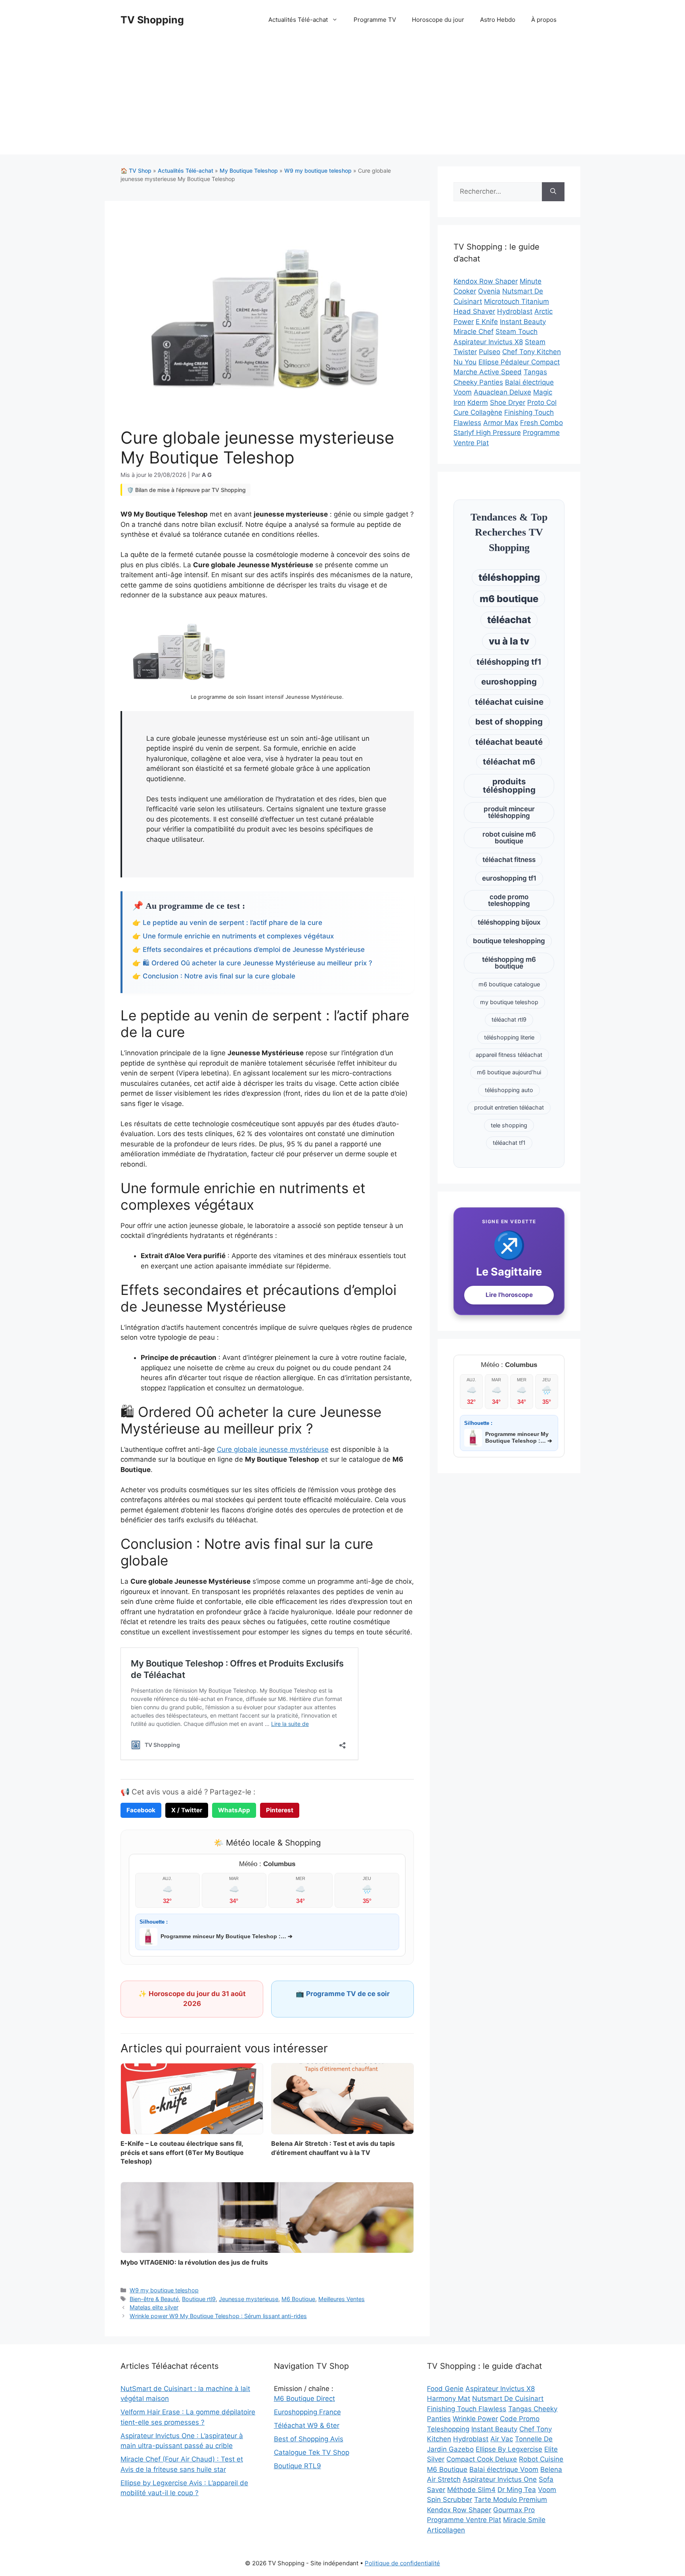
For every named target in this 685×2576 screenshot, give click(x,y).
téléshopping (509, 577)
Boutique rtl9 (199, 2299)
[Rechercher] (553, 192)
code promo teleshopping (509, 900)
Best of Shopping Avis (309, 2439)
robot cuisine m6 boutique (509, 838)
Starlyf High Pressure (487, 433)
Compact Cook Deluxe (482, 2459)
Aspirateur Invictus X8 (488, 342)
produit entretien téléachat (509, 1107)
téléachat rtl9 (509, 1019)
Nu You (465, 362)
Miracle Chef (474, 332)
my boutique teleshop (509, 1002)
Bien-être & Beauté (154, 2299)
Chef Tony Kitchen (532, 352)
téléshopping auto (509, 1090)
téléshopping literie (509, 1037)
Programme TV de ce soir (348, 1994)
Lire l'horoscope (509, 1295)
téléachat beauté (509, 742)
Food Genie (445, 2389)
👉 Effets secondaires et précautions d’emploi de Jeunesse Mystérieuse (249, 950)
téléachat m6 (509, 762)
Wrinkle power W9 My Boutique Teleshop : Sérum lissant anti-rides (218, 2316)
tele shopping (509, 1125)
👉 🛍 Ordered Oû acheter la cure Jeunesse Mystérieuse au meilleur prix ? (252, 963)
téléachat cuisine (509, 702)
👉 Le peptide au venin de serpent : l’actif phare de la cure (227, 923)
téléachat (509, 620)
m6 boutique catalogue (509, 984)
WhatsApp (234, 1810)
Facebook (141, 1810)
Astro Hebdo (498, 20)
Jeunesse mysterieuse (249, 2299)
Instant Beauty (523, 322)
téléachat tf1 (509, 1143)
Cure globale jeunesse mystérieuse (273, 1449)
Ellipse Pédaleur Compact (519, 362)
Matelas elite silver (154, 2307)
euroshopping (509, 682)
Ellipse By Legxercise (509, 2449)
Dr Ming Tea (517, 2490)
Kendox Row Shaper (486, 281)
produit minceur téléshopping (509, 812)
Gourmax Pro (514, 2510)
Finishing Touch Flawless (467, 2409)
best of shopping (509, 722)
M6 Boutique (298, 2299)
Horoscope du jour (438, 20)
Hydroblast (515, 311)
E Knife (487, 322)
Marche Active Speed (488, 372)
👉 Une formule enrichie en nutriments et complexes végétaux (233, 936)
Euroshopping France (307, 2412)
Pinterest (280, 1810)
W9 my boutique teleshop (318, 171)
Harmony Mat (449, 2399)
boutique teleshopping (509, 941)
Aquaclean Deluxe (502, 392)
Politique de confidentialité (402, 2563)
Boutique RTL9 (298, 2466)
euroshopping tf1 (509, 878)
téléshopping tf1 (509, 662)
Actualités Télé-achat (298, 20)
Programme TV (375, 20)
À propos (544, 20)
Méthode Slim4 (471, 2490)
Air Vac (502, 2439)
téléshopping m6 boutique (509, 963)
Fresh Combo (541, 423)
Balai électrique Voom (504, 2469)
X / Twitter (187, 1810)
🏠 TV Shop (136, 171)
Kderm (478, 402)
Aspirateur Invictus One (500, 2479)
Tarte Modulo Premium (511, 2500)
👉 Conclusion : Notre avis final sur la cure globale (214, 976)
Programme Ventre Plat (464, 2520)
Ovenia (489, 291)
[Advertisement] (342, 99)
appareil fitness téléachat (509, 1055)
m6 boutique (509, 599)
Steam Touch (517, 332)
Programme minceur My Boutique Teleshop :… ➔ (227, 1936)
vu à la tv (509, 641)
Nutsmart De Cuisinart (508, 2399)
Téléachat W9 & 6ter (307, 2425)
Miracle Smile (524, 2520)
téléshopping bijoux (509, 922)
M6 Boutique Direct (304, 2399)
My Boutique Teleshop (249, 171)
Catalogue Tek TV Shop (312, 2452)
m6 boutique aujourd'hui (509, 1072)
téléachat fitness (509, 860)
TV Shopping (152, 20)
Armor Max (501, 423)
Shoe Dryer (508, 402)
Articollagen (446, 2530)
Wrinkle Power (475, 2419)
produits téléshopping (509, 785)
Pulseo (490, 352)
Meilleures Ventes (342, 2299)
